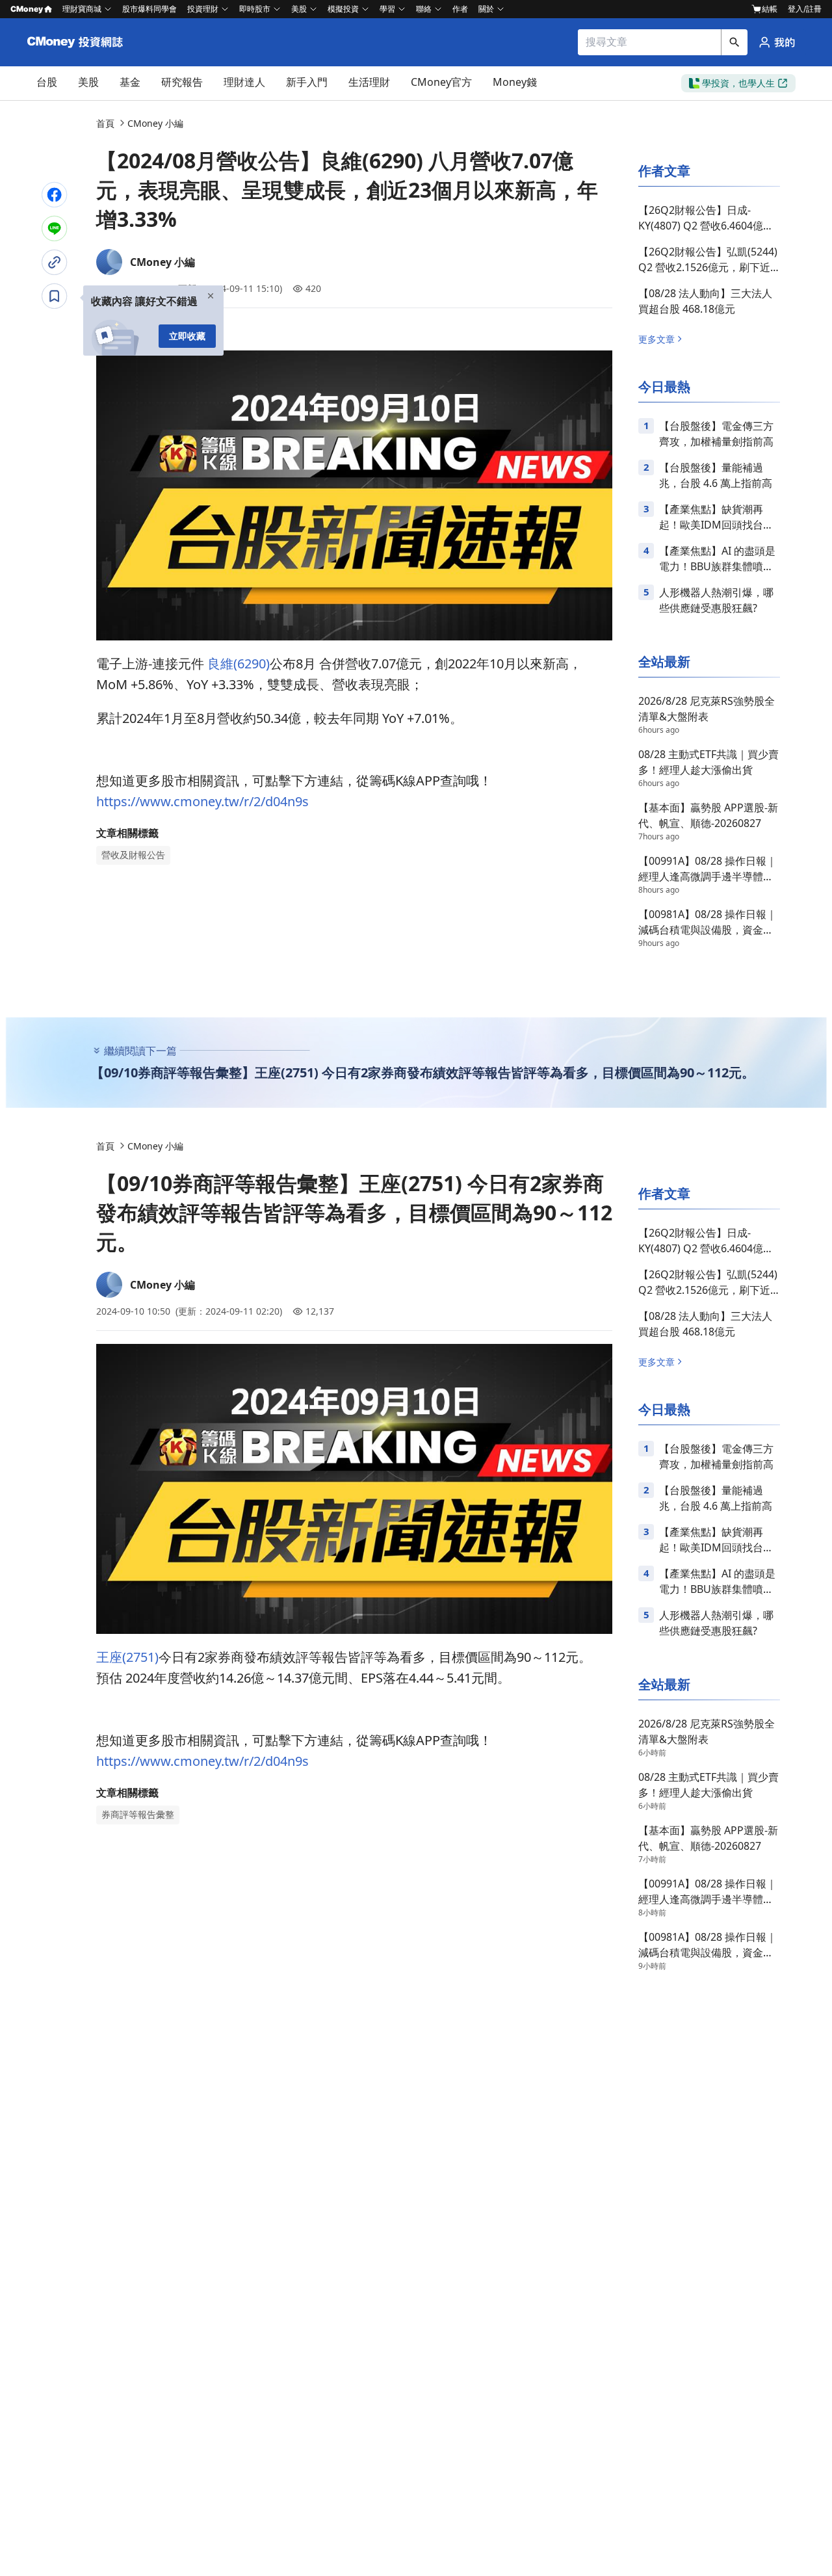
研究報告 (182, 82)
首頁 (105, 123)
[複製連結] (55, 262)
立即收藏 (187, 336)
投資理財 (203, 9)
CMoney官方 (441, 82)
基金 (130, 82)
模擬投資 (343, 9)
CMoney (27, 9)
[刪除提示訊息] (211, 300)
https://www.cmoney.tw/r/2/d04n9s (202, 801)
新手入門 (307, 82)
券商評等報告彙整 (138, 1815)
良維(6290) (239, 664)
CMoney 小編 (155, 123)
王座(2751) (127, 1657)
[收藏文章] (55, 296)
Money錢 (515, 82)
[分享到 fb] (55, 194)
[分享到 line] (55, 228)
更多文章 (656, 339)
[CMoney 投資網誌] (77, 42)
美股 (88, 82)
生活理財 (369, 82)
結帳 (770, 9)
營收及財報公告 (133, 855)
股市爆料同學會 (149, 9)
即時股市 (255, 9)
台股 (47, 82)
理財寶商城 (82, 9)
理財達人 (244, 82)
